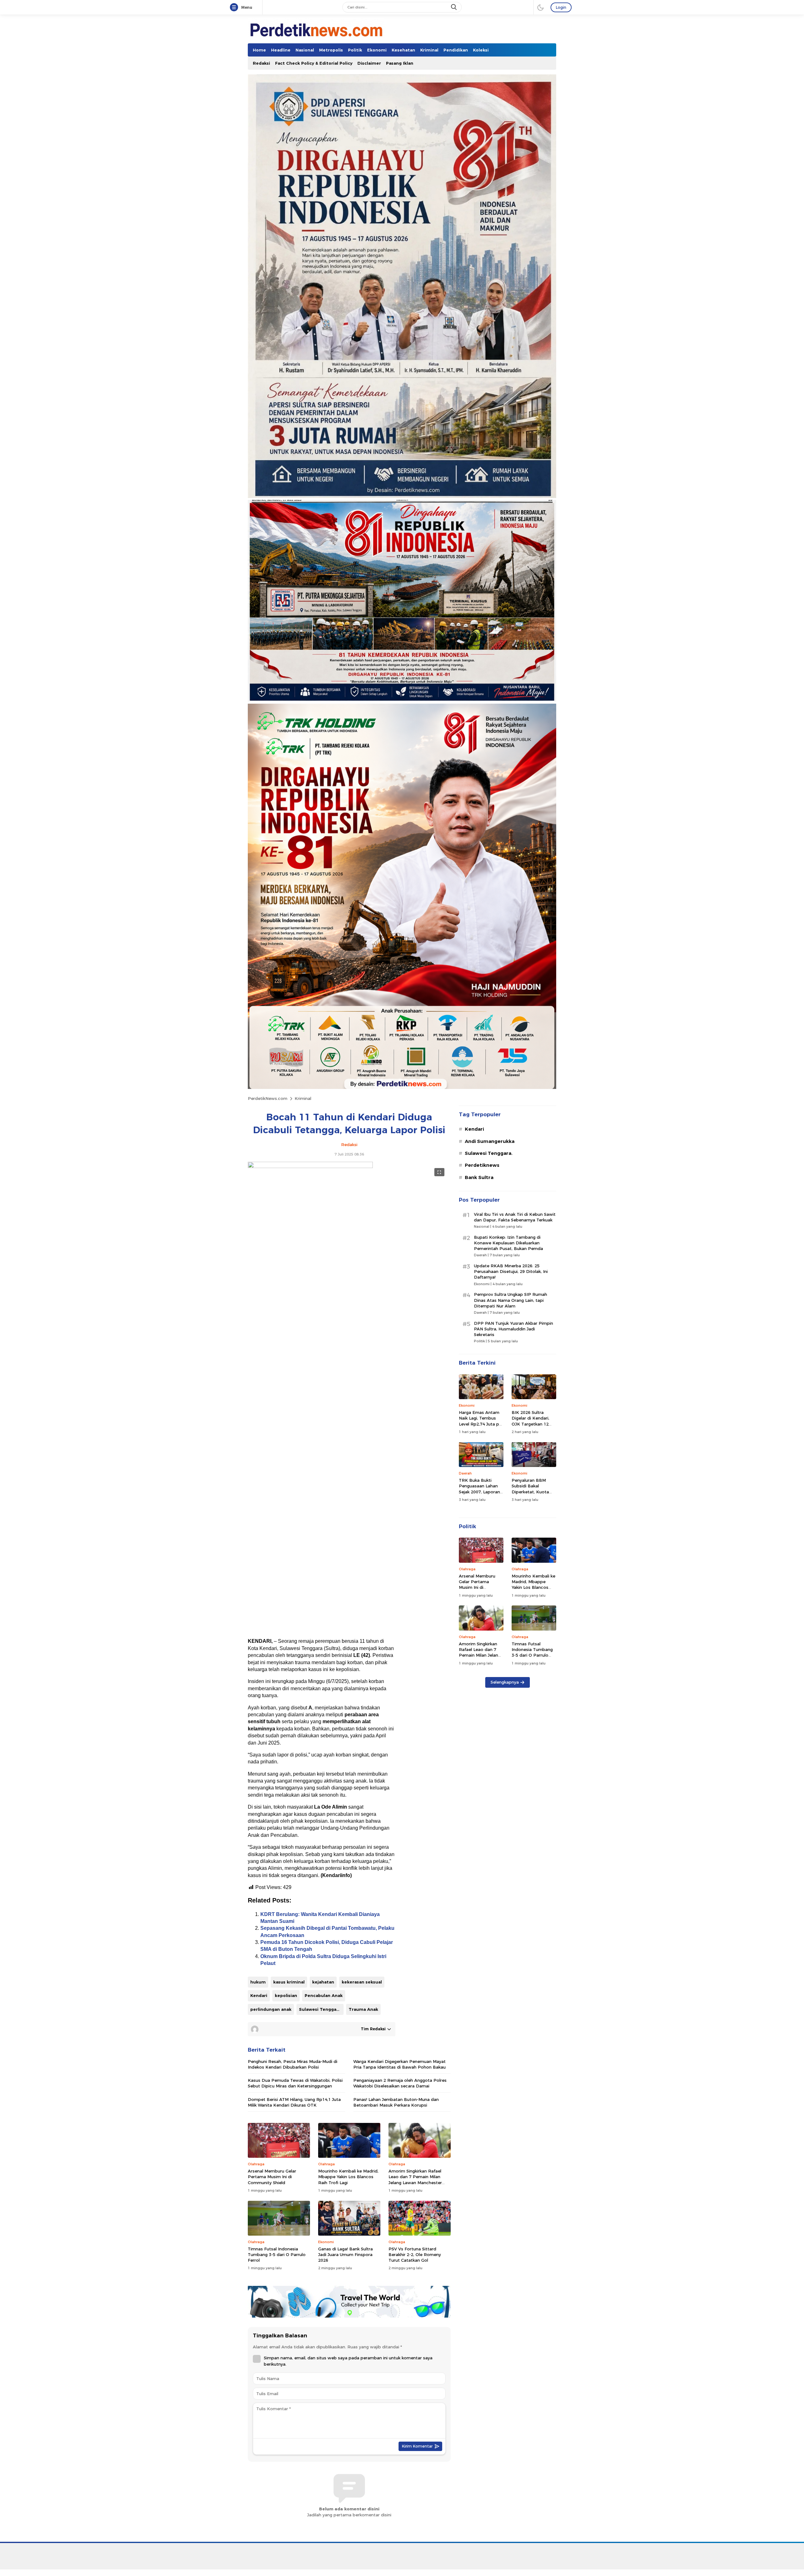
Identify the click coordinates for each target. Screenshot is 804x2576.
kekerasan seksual (362, 1982)
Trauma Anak (363, 2009)
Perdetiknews (482, 1165)
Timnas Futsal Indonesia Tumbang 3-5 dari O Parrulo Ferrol (277, 2254)
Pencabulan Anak (324, 1995)
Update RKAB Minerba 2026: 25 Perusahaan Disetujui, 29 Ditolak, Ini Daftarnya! (511, 1271)
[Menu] (235, 8)
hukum (258, 1982)
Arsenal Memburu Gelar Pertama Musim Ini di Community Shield (272, 2177)
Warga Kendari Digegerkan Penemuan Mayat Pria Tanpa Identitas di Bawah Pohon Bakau (399, 2064)
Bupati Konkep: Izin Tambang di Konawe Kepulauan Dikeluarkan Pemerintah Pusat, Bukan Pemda (508, 1243)
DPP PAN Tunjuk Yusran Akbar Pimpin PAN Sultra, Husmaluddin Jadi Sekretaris (513, 1329)
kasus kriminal (289, 1982)
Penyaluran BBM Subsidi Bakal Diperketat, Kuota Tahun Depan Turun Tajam (532, 1492)
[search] (454, 7)
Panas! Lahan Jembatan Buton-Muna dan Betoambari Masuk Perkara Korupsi (396, 2102)
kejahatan (323, 1982)
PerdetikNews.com (268, 1098)
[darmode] (541, 7)
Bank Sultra (479, 1177)
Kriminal (303, 1098)
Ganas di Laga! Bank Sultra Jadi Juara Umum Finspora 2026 (345, 2254)
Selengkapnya (505, 1682)
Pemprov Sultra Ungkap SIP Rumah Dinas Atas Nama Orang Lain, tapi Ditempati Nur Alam (511, 1300)
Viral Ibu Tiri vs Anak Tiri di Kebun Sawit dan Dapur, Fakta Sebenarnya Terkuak (515, 1217)
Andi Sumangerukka (490, 1141)
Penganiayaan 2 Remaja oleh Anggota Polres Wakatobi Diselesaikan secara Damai (400, 2083)
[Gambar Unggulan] (310, 1166)
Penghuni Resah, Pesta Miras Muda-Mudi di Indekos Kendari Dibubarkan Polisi (293, 2064)
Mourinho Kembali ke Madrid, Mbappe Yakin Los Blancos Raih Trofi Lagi (348, 2177)
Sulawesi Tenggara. (321, 2009)
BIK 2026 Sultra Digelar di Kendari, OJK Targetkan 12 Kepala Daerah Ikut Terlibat (532, 1424)
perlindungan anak (271, 2009)
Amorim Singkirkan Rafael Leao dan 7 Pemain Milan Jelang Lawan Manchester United (415, 2180)
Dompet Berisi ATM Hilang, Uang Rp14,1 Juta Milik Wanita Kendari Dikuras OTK (294, 2102)
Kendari (259, 1995)
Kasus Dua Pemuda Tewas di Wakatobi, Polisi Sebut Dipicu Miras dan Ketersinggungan (295, 2083)
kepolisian (286, 1995)
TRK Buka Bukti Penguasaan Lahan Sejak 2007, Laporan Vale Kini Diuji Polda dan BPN (479, 1492)
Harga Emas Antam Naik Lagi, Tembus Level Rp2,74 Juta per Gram (481, 1421)
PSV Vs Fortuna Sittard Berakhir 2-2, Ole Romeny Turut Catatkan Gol (415, 2254)
